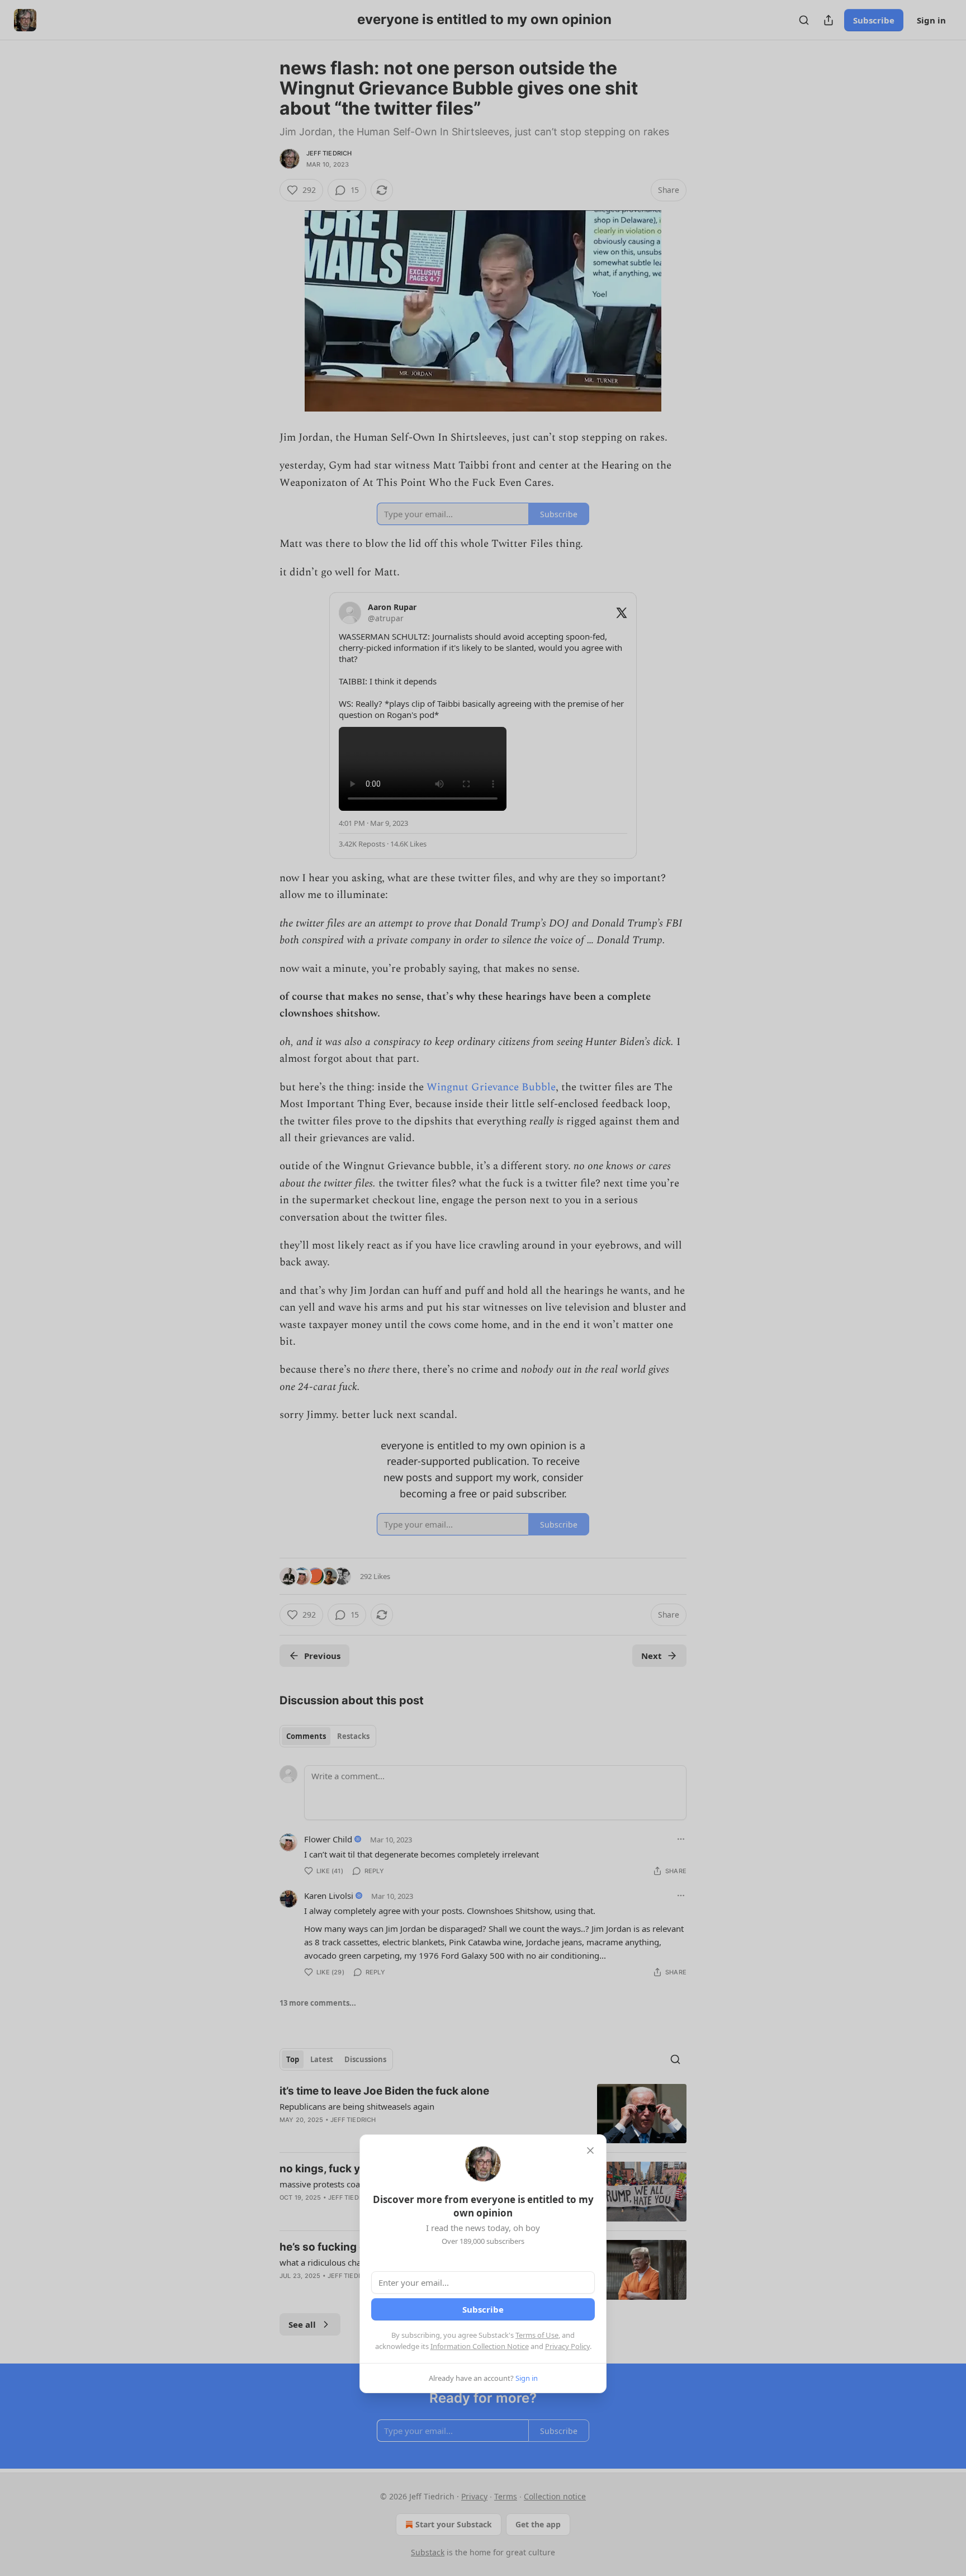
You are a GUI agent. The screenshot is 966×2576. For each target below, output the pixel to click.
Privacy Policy (567, 2346)
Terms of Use (537, 2335)
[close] (590, 2150)
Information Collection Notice (480, 2346)
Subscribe (483, 2309)
